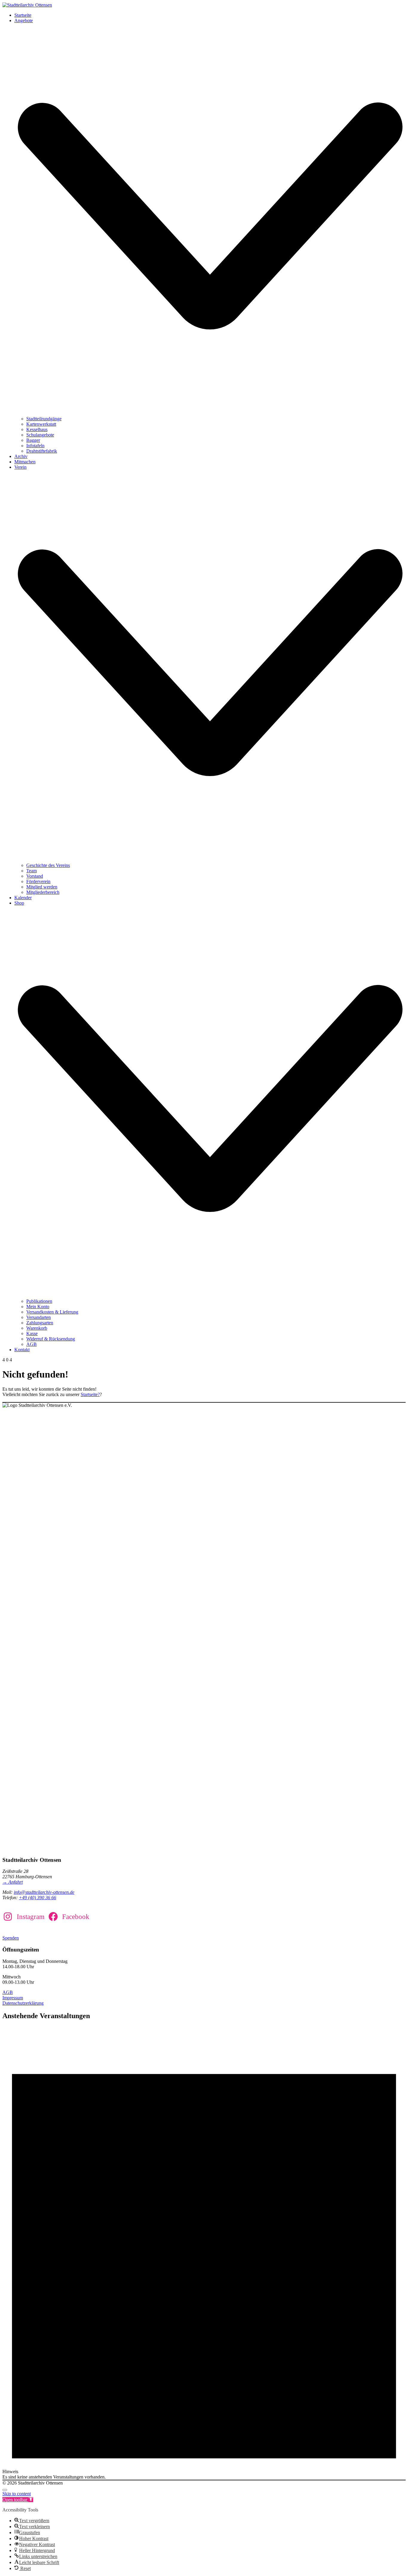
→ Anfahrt (13, 1882)
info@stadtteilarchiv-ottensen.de (44, 1892)
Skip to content (17, 2494)
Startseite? (90, 1394)
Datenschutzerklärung (23, 2003)
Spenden (11, 1938)
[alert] (204, 2253)
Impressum (13, 1998)
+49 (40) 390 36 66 (37, 1898)
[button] (18, 2500)
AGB (8, 1992)
